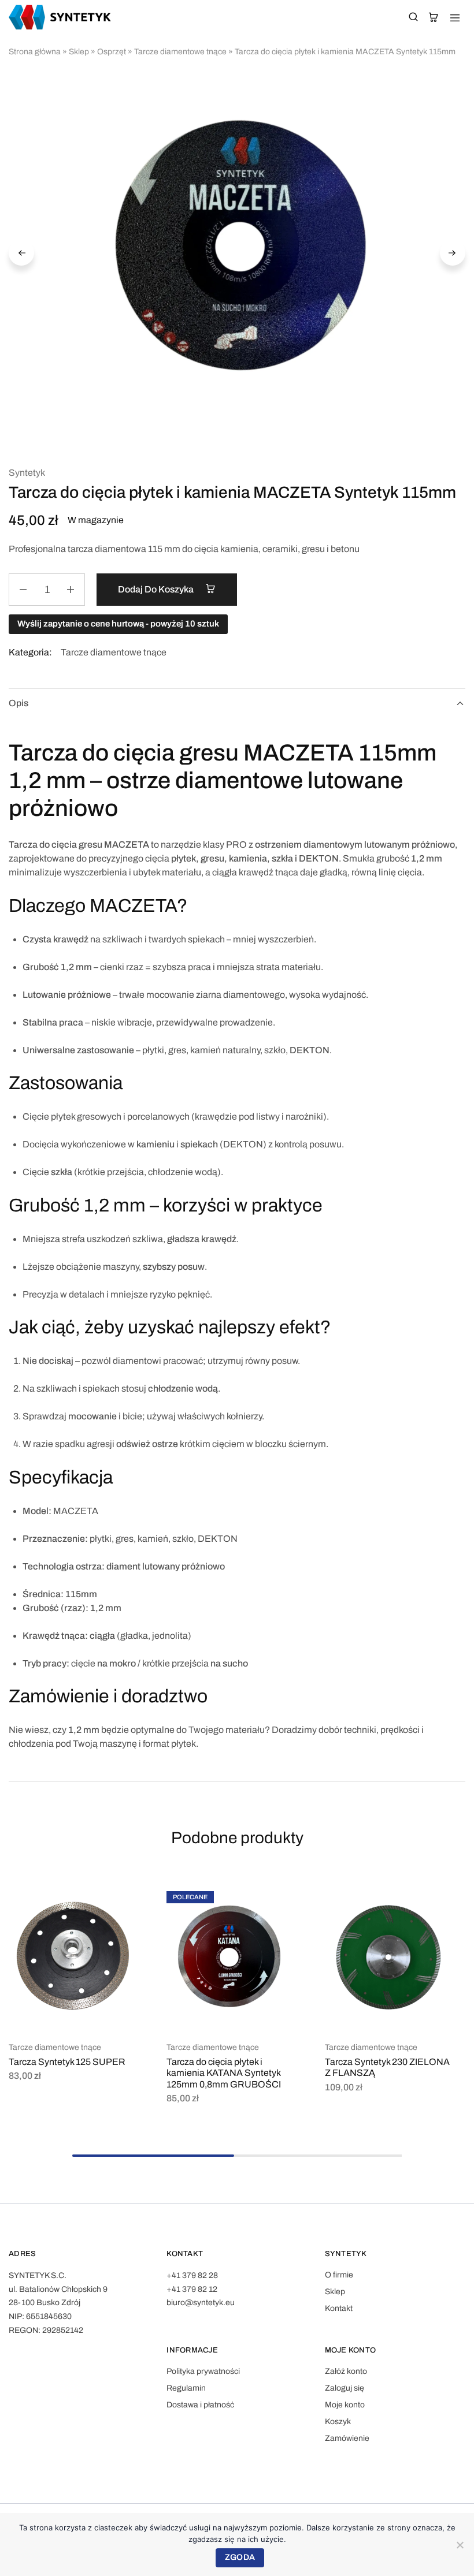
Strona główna (35, 52)
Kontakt (339, 2308)
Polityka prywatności (203, 2371)
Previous (21, 253)
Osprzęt (112, 52)
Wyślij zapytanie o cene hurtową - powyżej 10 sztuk (118, 624)
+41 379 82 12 (192, 2289)
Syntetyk (27, 473)
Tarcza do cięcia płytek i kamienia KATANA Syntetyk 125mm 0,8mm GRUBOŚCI (224, 2073)
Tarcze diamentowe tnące (180, 52)
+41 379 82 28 (192, 2275)
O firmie (339, 2275)
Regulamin (186, 2388)
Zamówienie (347, 2438)
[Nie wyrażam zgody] (460, 2545)
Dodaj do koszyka (157, 589)
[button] (129, 1896)
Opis (18, 703)
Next (453, 253)
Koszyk (338, 2422)
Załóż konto (346, 2371)
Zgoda (240, 2557)
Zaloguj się (345, 2388)
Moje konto (345, 2405)
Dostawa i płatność (200, 2405)
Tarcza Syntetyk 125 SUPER (67, 2062)
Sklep (79, 52)
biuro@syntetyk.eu (201, 2303)
